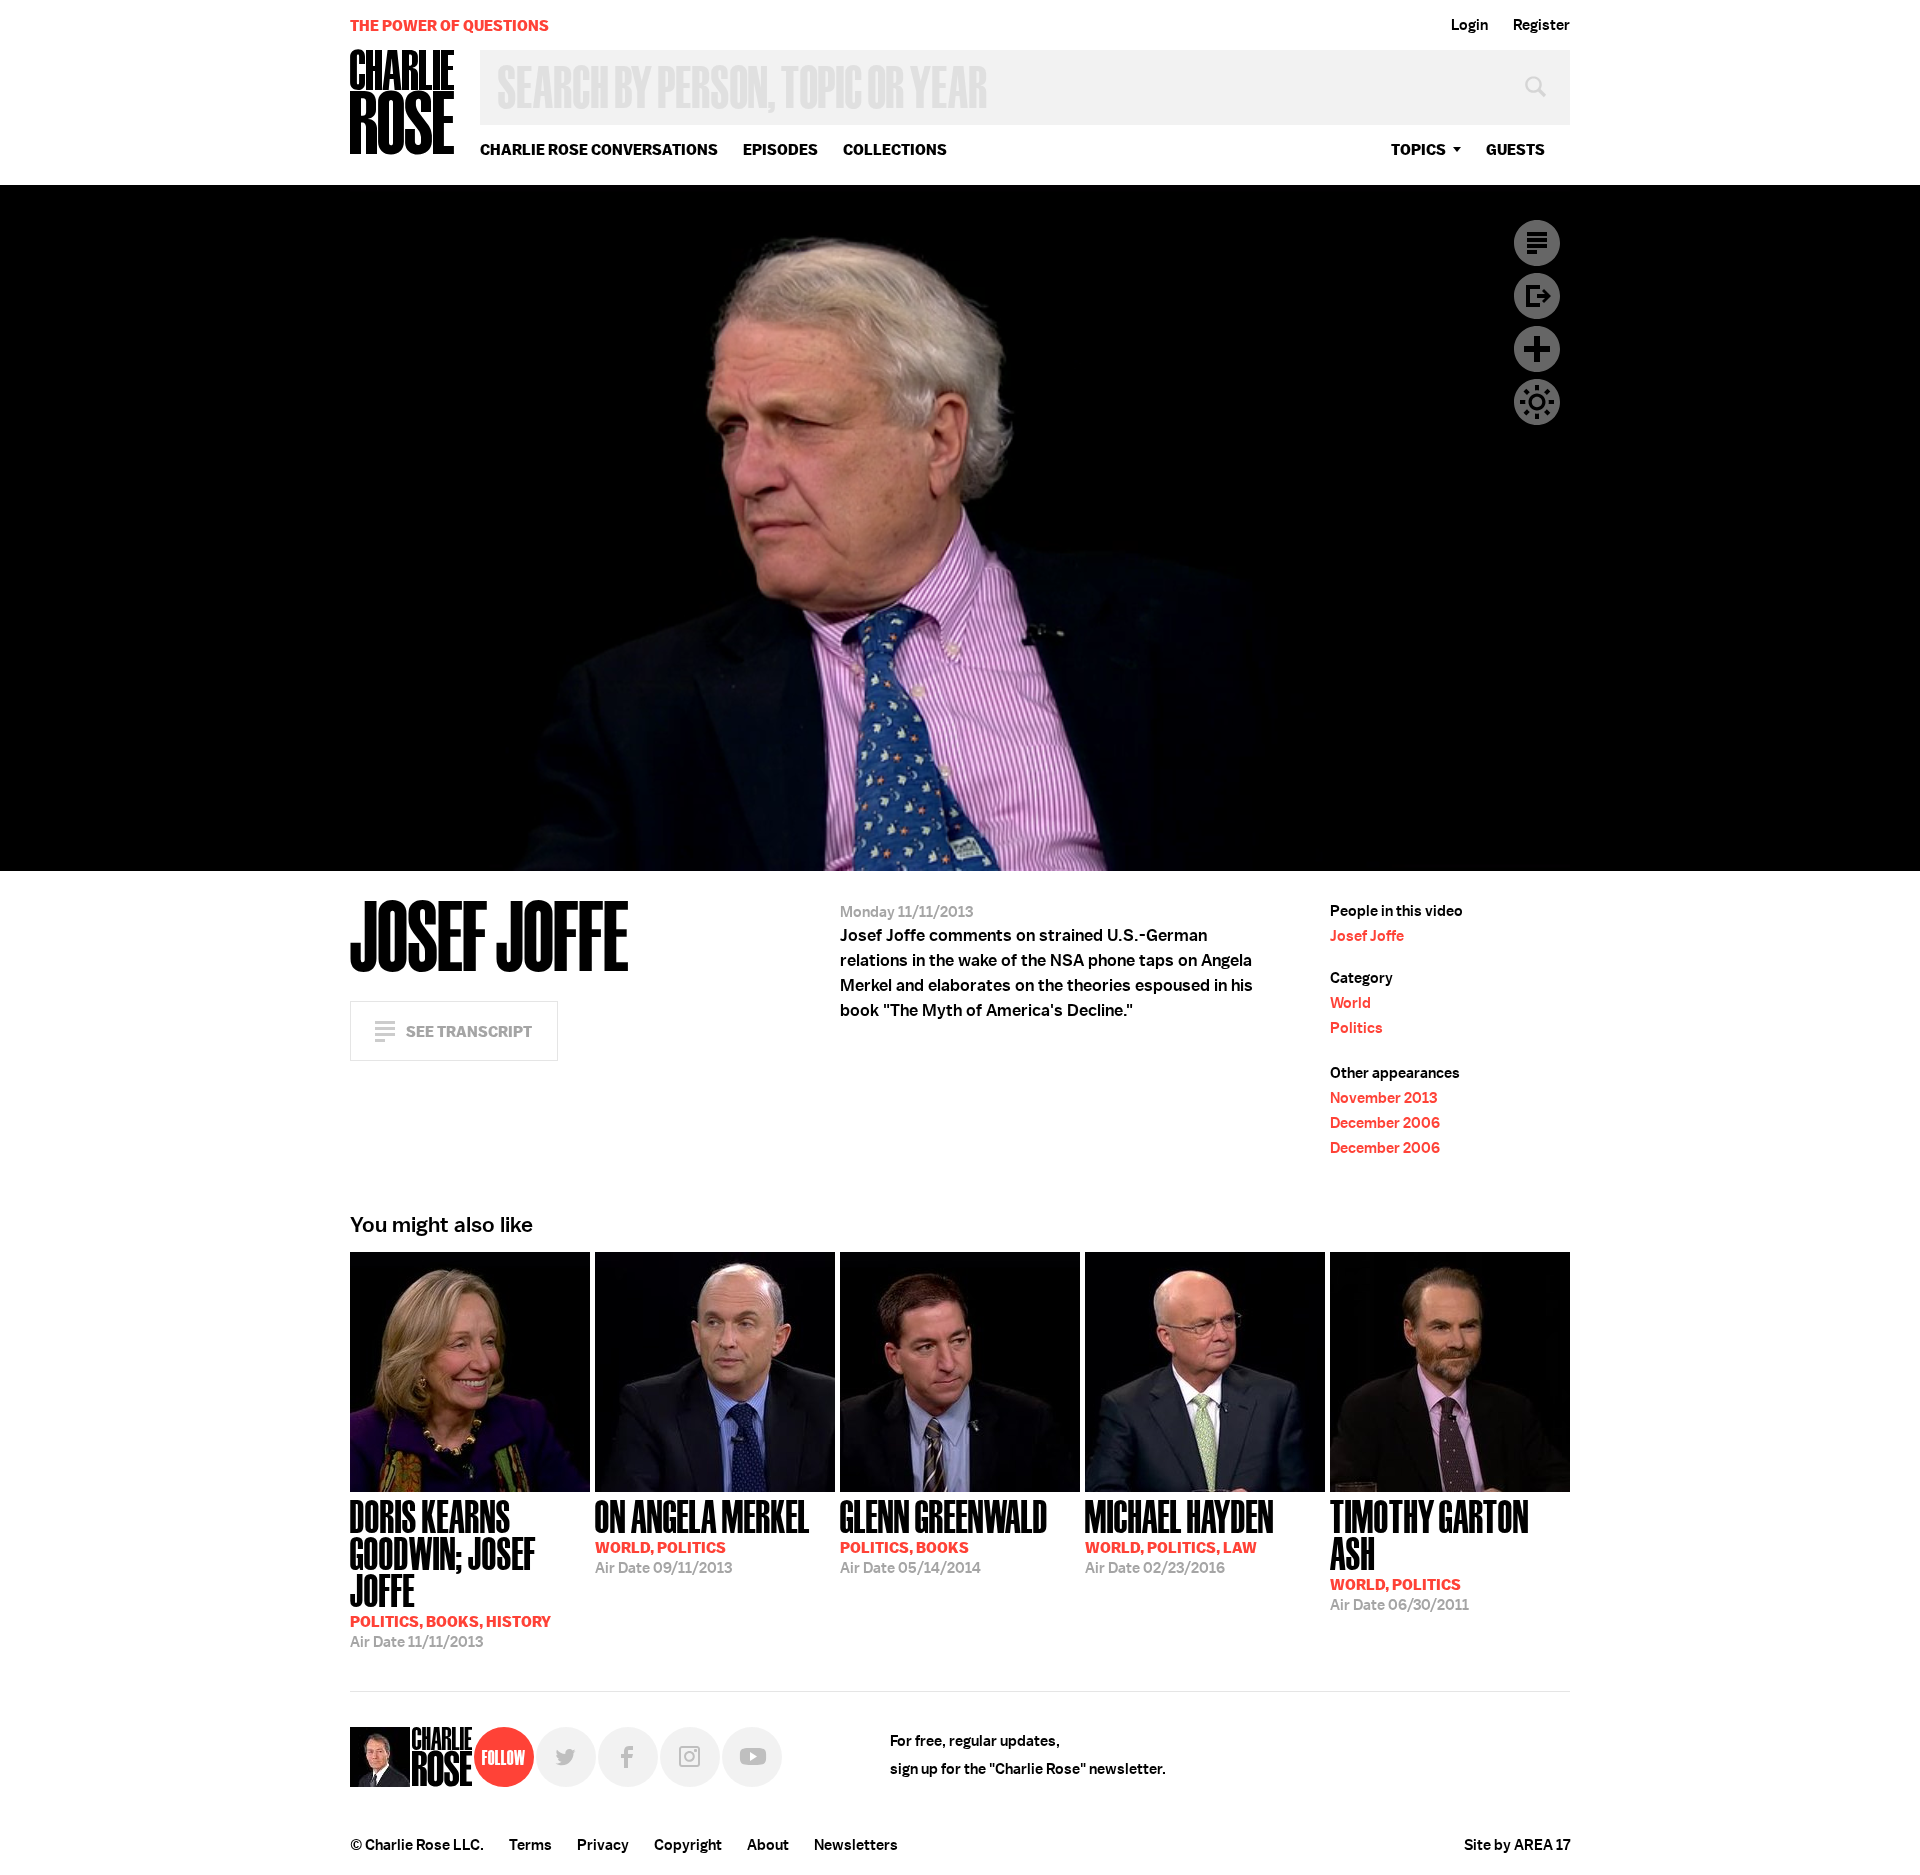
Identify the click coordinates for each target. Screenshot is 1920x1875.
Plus (1537, 349)
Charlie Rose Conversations (599, 149)
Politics (1356, 1028)
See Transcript (469, 1031)
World (1350, 1003)
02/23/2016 (1179, 1535)
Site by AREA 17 (1517, 1845)
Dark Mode (1537, 402)
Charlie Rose (403, 103)
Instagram (690, 1757)
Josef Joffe (1367, 936)
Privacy (603, 1845)
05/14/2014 (944, 1535)
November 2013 (1383, 1098)
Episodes (780, 149)
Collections (895, 149)
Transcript (1537, 243)
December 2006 (1385, 1123)
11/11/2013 (450, 1572)
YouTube (752, 1757)
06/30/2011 (1429, 1553)
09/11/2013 (702, 1535)
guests (1515, 149)
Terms (530, 1845)
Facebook (628, 1757)
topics (1418, 149)
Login (1469, 25)
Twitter (566, 1757)
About (768, 1845)
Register (1541, 25)
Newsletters (856, 1845)
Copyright (688, 1845)
